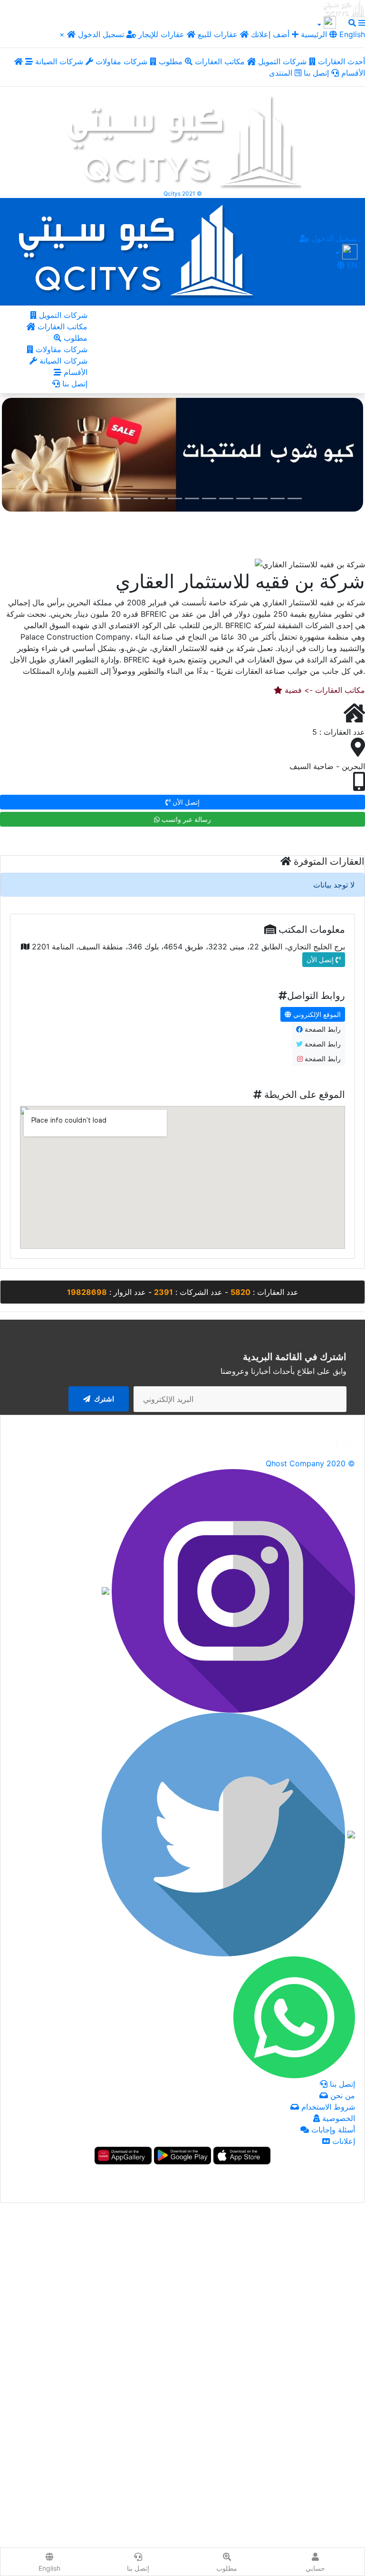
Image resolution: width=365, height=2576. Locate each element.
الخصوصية (337, 2118)
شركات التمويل (283, 61)
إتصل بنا (317, 73)
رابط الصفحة (322, 1029)
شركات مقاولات (123, 61)
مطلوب (172, 61)
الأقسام (74, 372)
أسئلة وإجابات (332, 2130)
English (351, 34)
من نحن (341, 2095)
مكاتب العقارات (221, 61)
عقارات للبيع (219, 34)
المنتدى (282, 73)
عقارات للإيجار (161, 34)
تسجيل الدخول (102, 34)
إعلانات (342, 2141)
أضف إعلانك (270, 34)
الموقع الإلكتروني (316, 1014)
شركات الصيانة (60, 61)
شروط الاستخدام (327, 2107)
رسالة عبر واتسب (185, 819)
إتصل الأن (185, 802)
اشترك (103, 1399)
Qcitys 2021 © (183, 193)
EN (351, 265)
